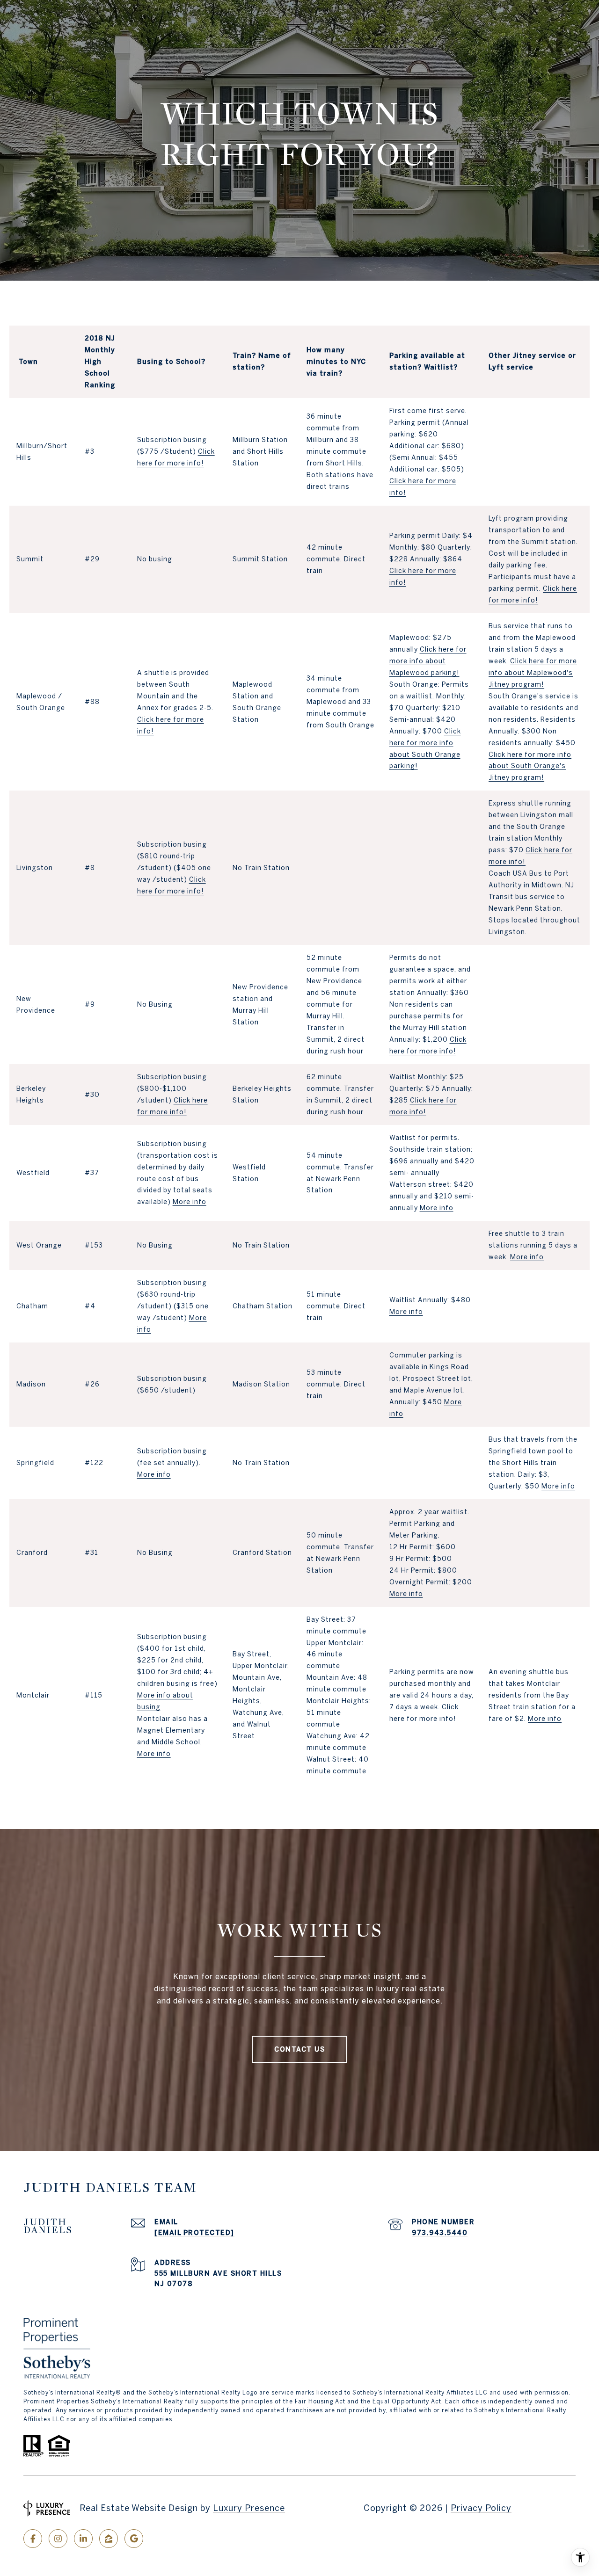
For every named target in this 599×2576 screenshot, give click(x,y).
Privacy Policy (481, 2508)
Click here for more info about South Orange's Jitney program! (530, 766)
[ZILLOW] (109, 2539)
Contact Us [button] (299, 2049)
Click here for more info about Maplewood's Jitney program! (533, 673)
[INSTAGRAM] (58, 2539)
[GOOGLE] (134, 2539)
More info (190, 1202)
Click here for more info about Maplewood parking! (428, 661)
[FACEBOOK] (33, 2539)
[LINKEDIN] (83, 2539)
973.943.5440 (440, 2233)
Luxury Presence (249, 2508)
